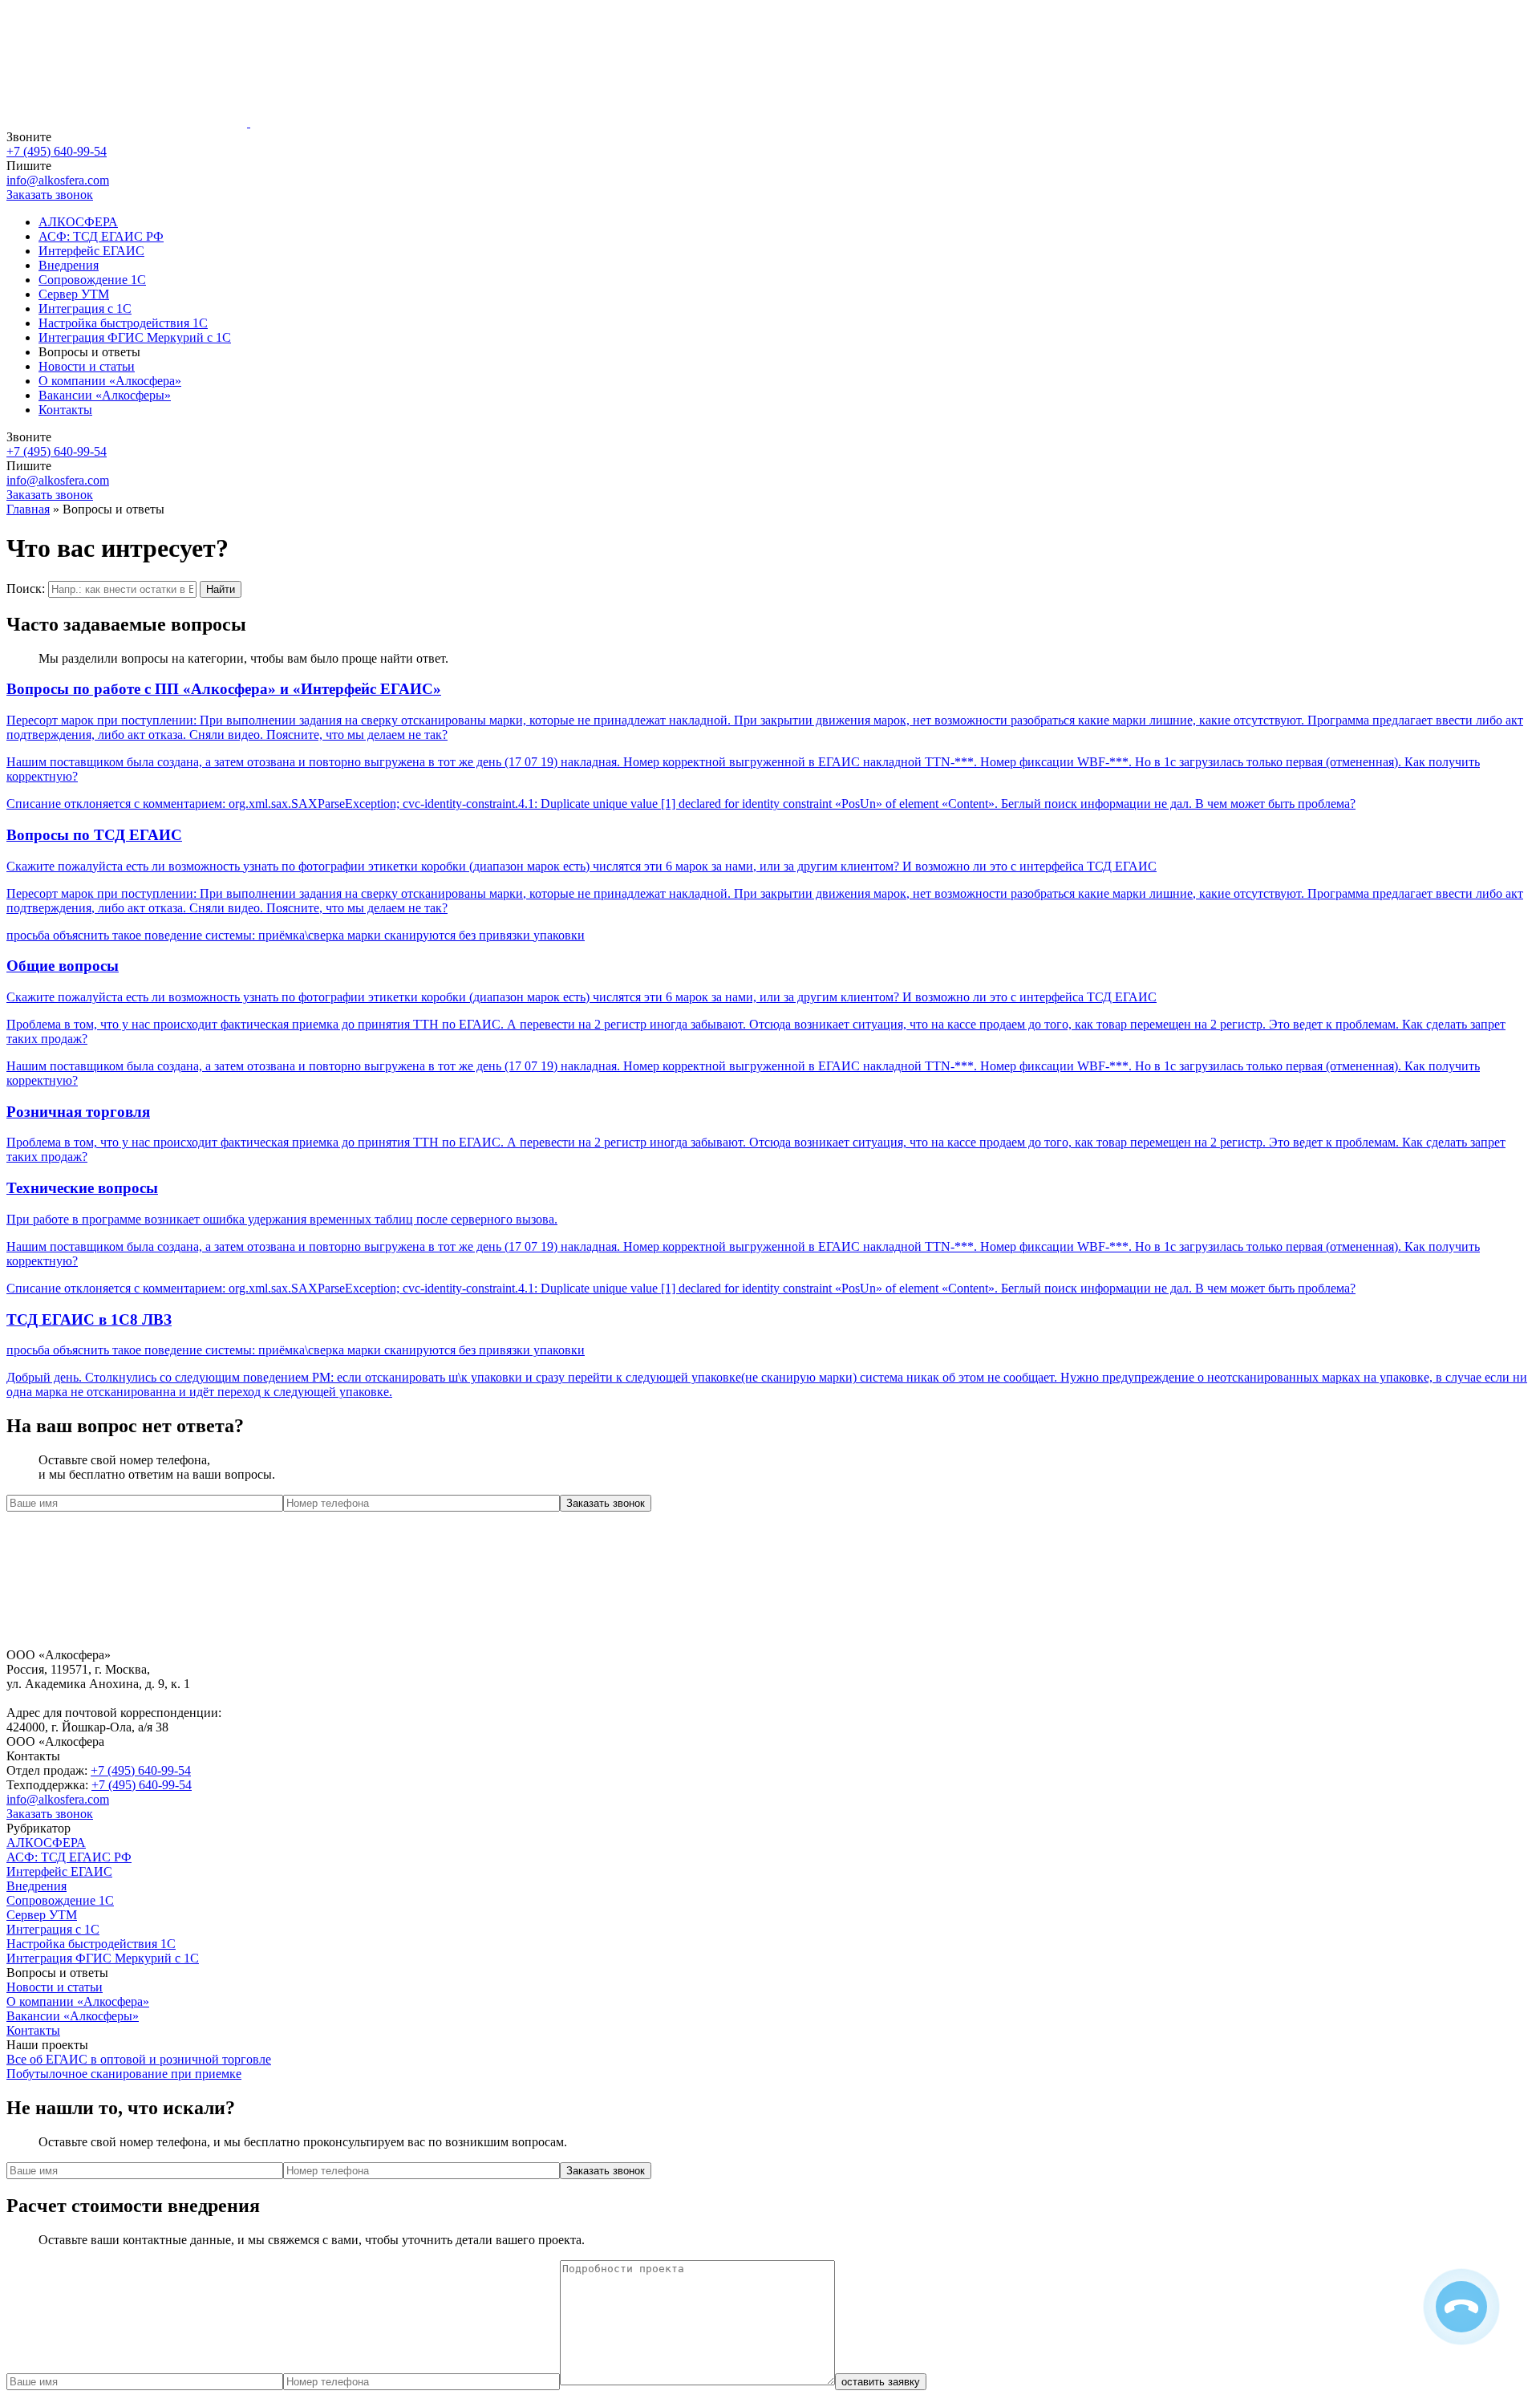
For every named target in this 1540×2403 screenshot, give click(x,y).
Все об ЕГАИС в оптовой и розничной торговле (139, 2059)
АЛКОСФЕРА (78, 222)
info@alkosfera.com (58, 180)
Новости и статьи (87, 366)
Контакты (65, 410)
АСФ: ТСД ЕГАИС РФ (101, 236)
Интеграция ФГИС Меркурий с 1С (135, 337)
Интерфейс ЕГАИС (91, 251)
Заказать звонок (50, 1814)
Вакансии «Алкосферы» (105, 395)
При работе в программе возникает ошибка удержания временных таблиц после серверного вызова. (282, 1219)
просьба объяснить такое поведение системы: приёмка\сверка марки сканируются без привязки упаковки (296, 935)
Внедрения (69, 265)
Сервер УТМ (74, 294)
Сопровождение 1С (92, 280)
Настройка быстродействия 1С (123, 323)
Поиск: (26, 589)
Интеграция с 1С (85, 308)
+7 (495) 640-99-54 (57, 151)
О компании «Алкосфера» (110, 381)
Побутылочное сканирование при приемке (124, 2074)
